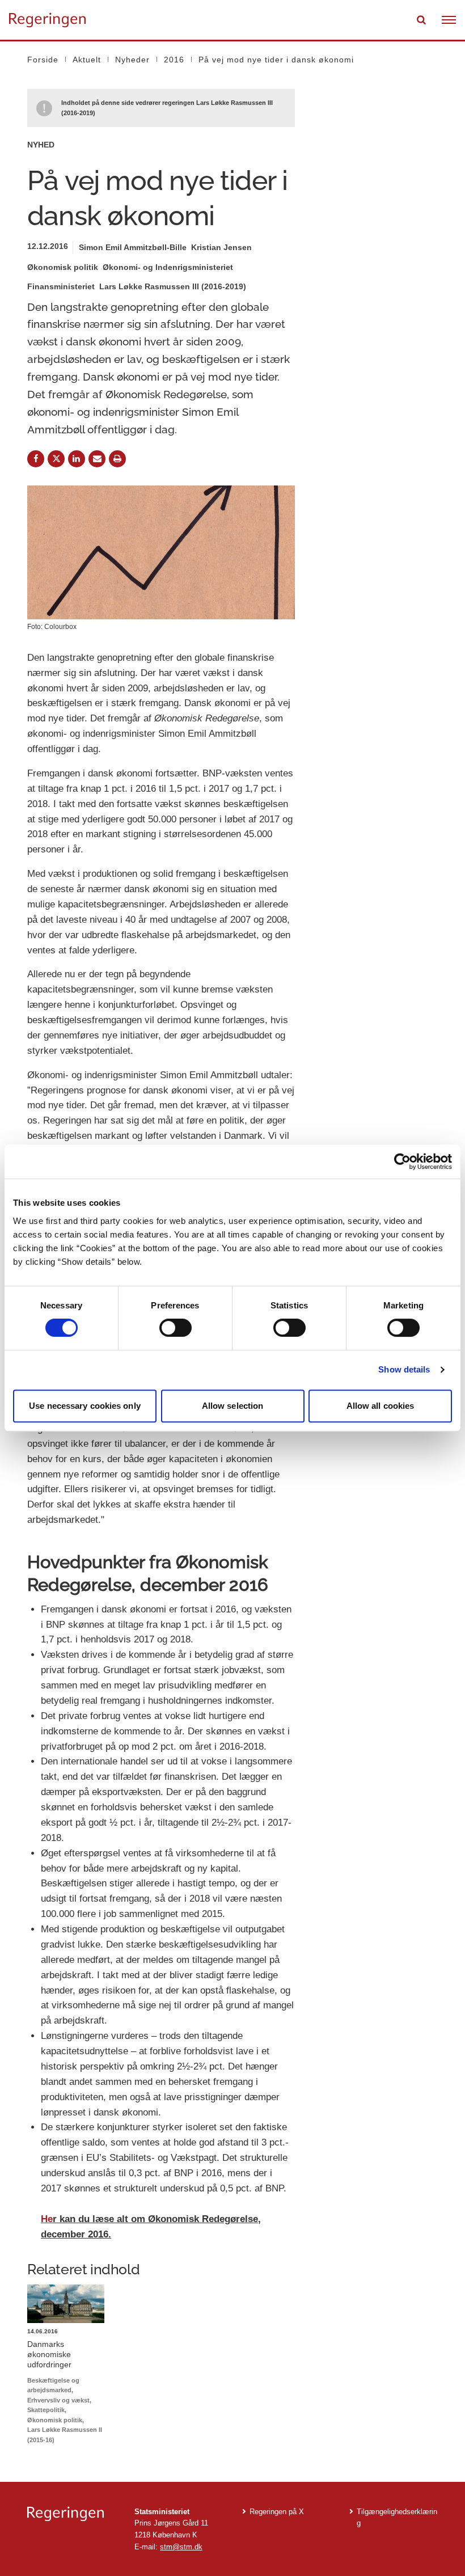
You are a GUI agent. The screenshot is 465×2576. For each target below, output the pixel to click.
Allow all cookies (381, 1406)
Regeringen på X (277, 2512)
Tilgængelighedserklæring (397, 2518)
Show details (404, 1369)
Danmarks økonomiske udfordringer (49, 2354)
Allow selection (233, 1406)
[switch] (176, 1328)
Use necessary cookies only (85, 1406)
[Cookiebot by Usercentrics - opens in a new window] (402, 1162)
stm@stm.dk (181, 2547)
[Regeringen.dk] (72, 2514)
